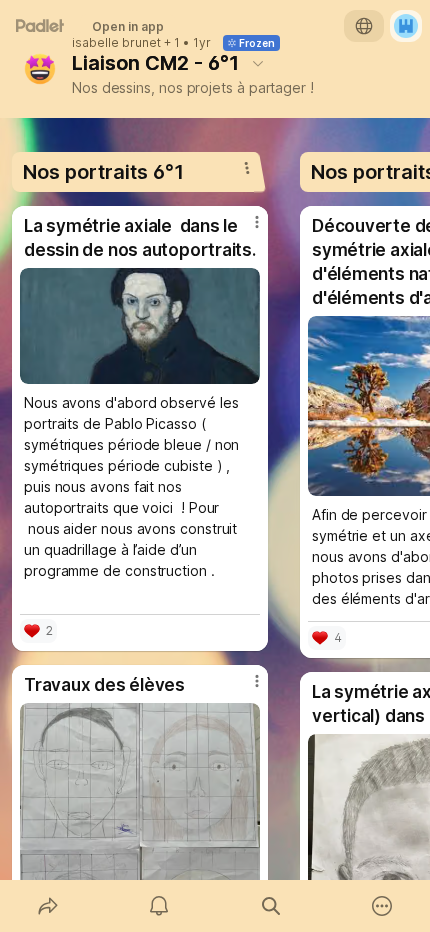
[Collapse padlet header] (258, 63)
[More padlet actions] (383, 906)
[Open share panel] (48, 906)
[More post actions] (244, 230)
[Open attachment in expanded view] (140, 326)
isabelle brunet (116, 43)
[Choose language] (364, 26)
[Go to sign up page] (406, 26)
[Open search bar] (271, 906)
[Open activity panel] (160, 906)
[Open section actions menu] (247, 168)
